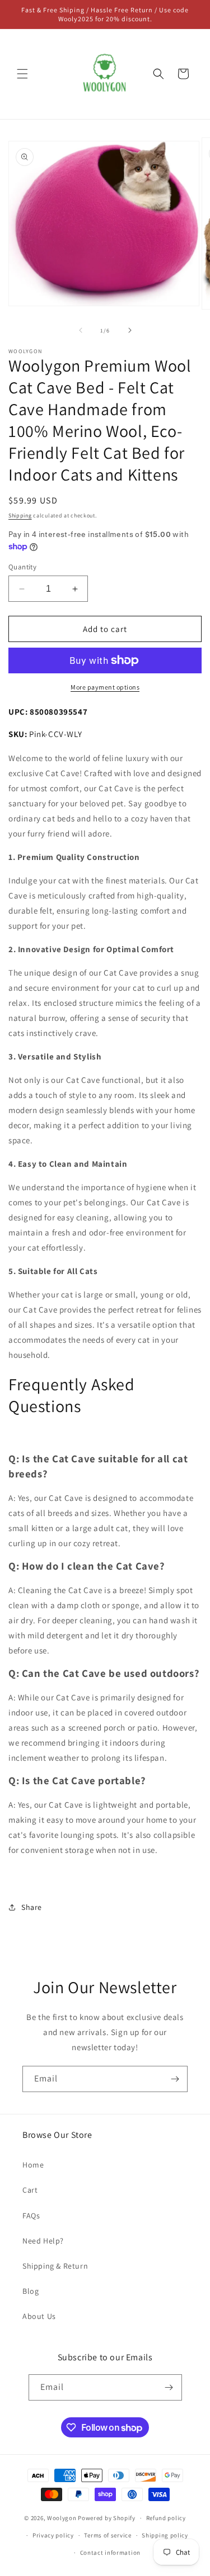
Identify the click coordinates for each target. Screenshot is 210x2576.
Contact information (110, 2553)
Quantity (22, 567)
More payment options (105, 687)
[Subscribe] (175, 2079)
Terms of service (108, 2535)
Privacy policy (53, 2535)
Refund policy (166, 2518)
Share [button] (32, 1907)
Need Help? (43, 2241)
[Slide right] (130, 330)
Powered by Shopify (107, 2518)
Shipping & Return (55, 2266)
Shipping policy (165, 2535)
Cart (30, 2190)
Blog (31, 2291)
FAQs (31, 2216)
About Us (39, 2316)
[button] (22, 74)
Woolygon (62, 2518)
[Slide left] (81, 330)
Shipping (20, 515)
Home (33, 2165)
